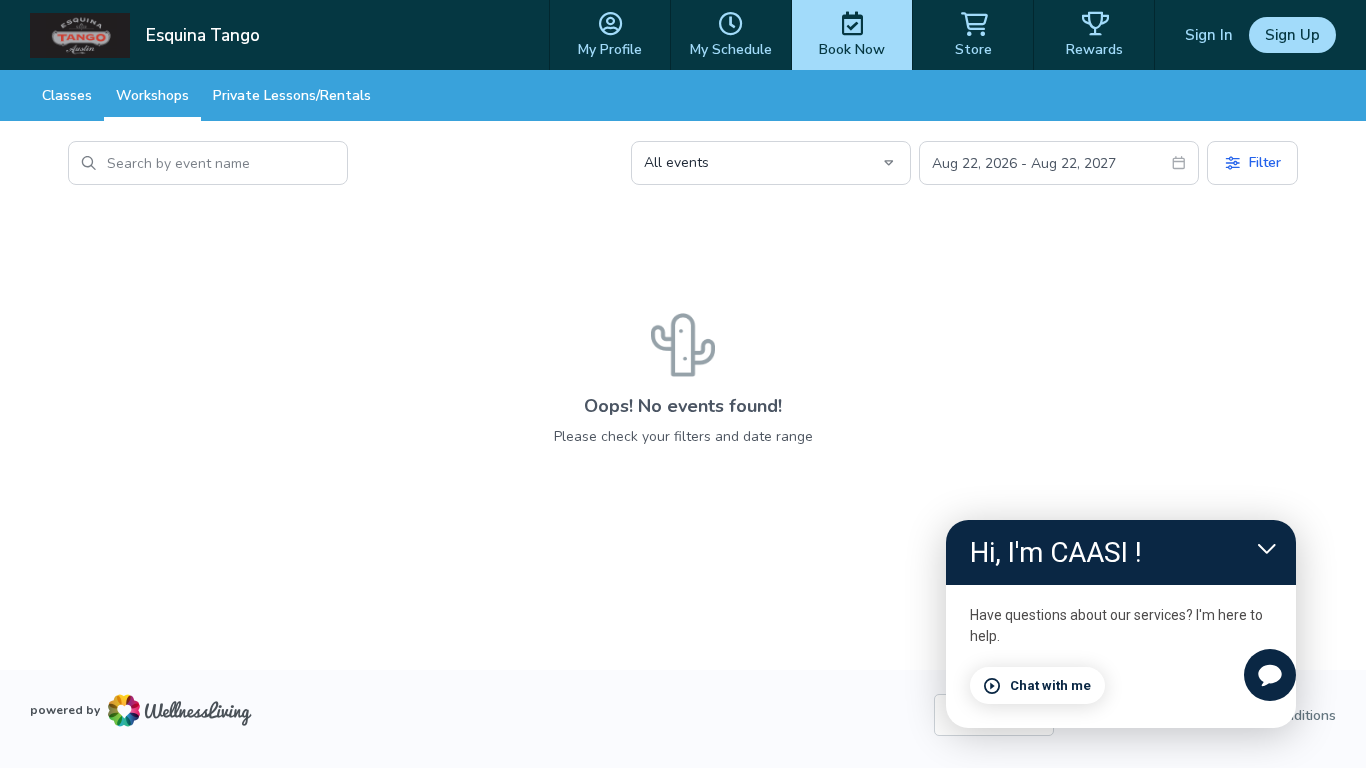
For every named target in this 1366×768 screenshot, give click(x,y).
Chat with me (1050, 685)
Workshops (152, 95)
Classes (67, 95)
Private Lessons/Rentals (292, 95)
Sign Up (1292, 35)
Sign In (1209, 35)
